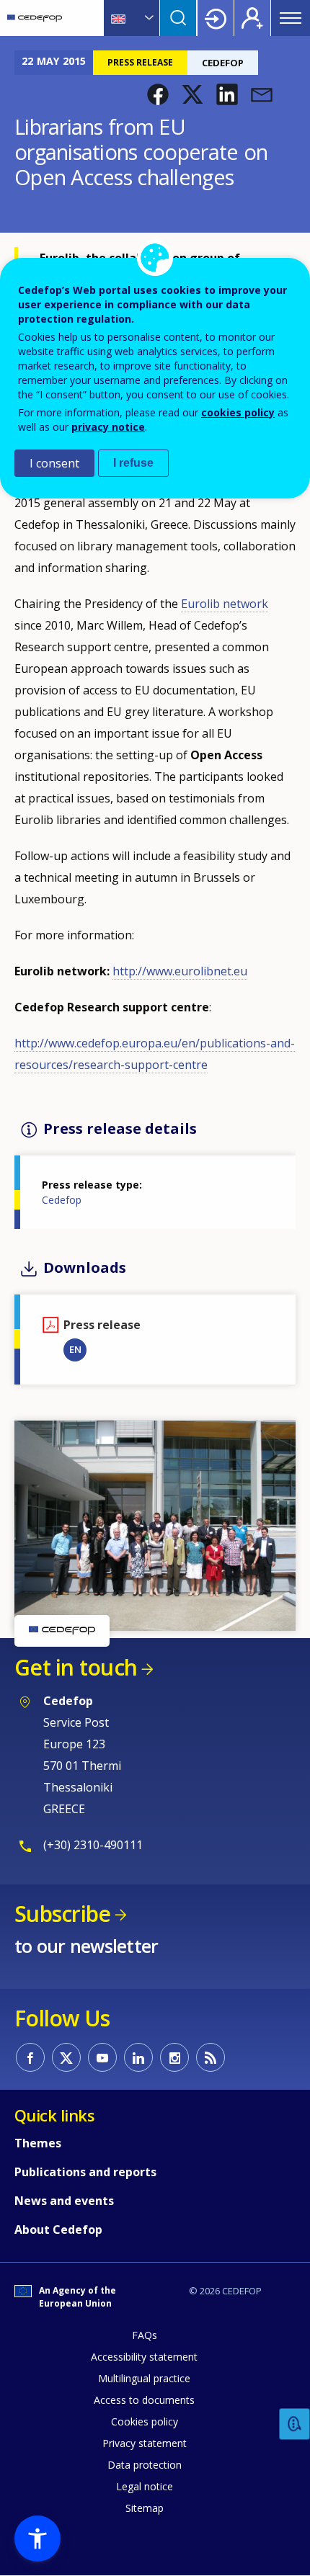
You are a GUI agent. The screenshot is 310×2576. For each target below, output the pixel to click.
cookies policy (238, 412)
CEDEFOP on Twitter (66, 2057)
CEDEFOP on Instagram (174, 2057)
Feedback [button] (295, 2424)
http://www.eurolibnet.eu (180, 971)
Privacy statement (145, 2443)
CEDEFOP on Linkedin (138, 2057)
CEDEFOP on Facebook (30, 2057)
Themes (38, 2143)
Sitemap (145, 2508)
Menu (291, 18)
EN (75, 1349)
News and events (64, 2201)
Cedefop (62, 1200)
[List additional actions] (148, 18)
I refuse (133, 463)
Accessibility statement (144, 2357)
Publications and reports (85, 2172)
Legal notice (145, 2486)
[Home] (35, 18)
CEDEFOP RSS (211, 2057)
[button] (158, 94)
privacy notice (108, 427)
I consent (54, 463)
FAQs (145, 2335)
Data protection (145, 2465)
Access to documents (144, 2400)
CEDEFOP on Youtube (102, 2057)
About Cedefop (58, 2230)
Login (216, 18)
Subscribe (62, 1914)
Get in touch (76, 1667)
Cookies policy (145, 2421)
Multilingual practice (144, 2378)
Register (252, 18)
